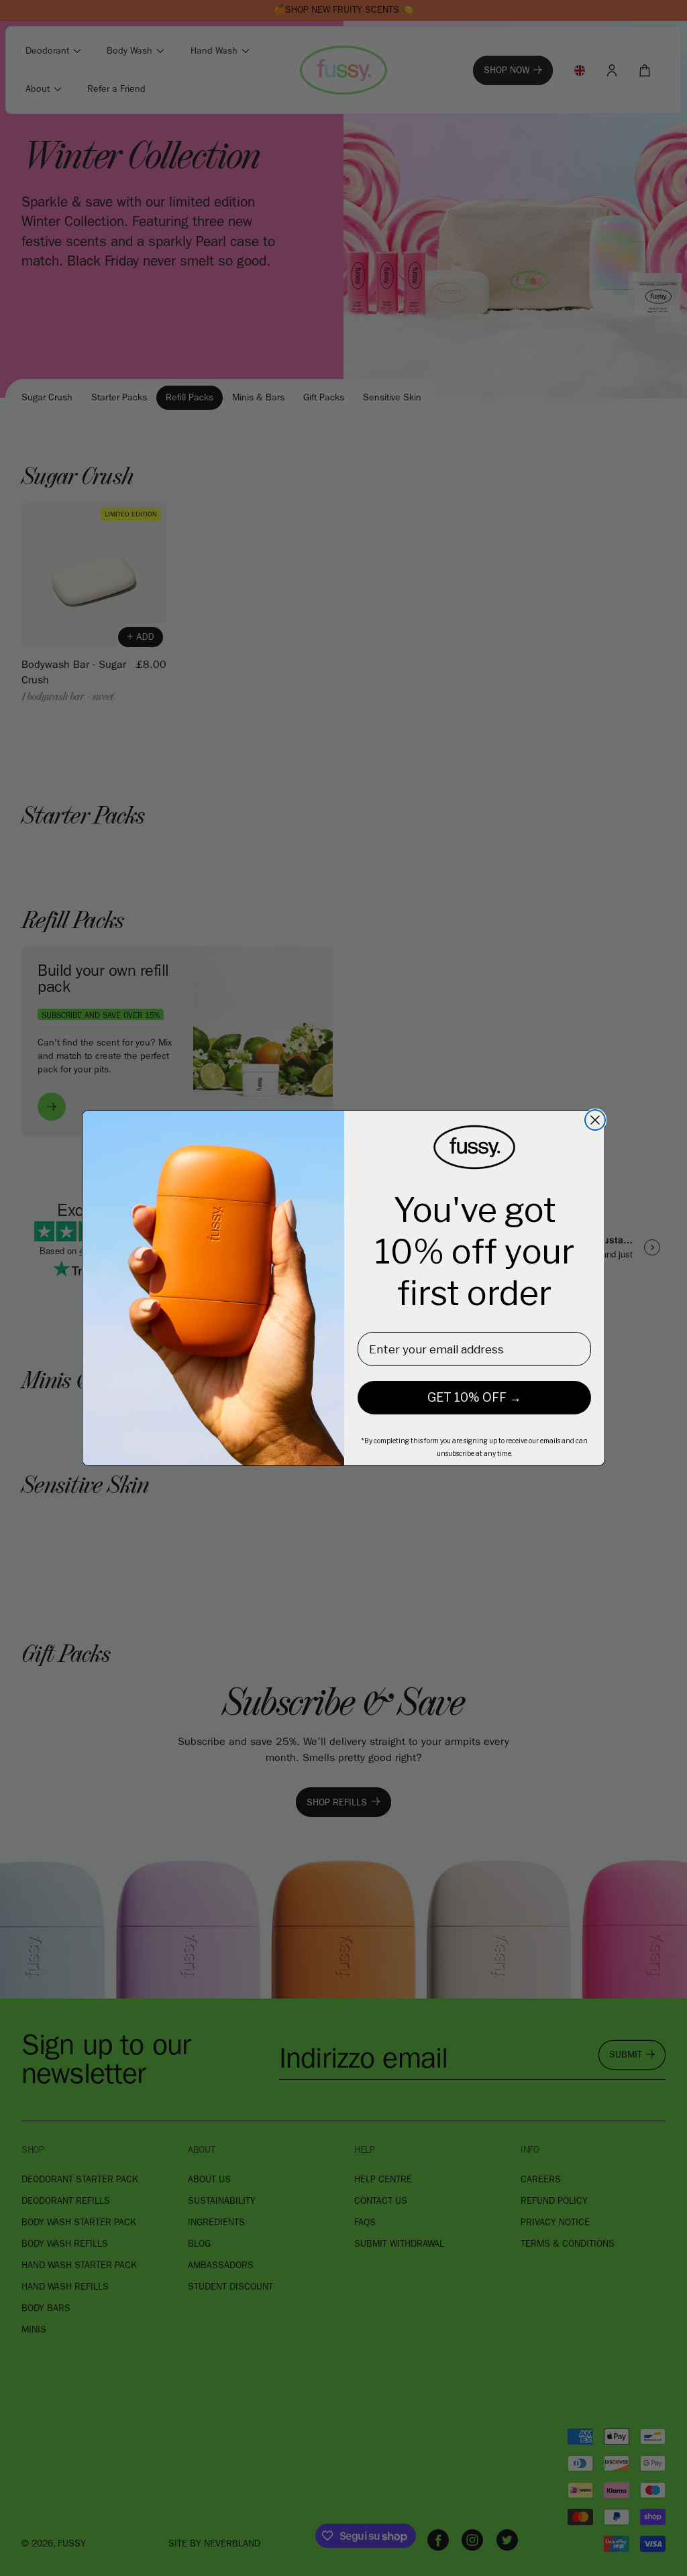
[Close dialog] (595, 1120)
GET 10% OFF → (474, 1397)
